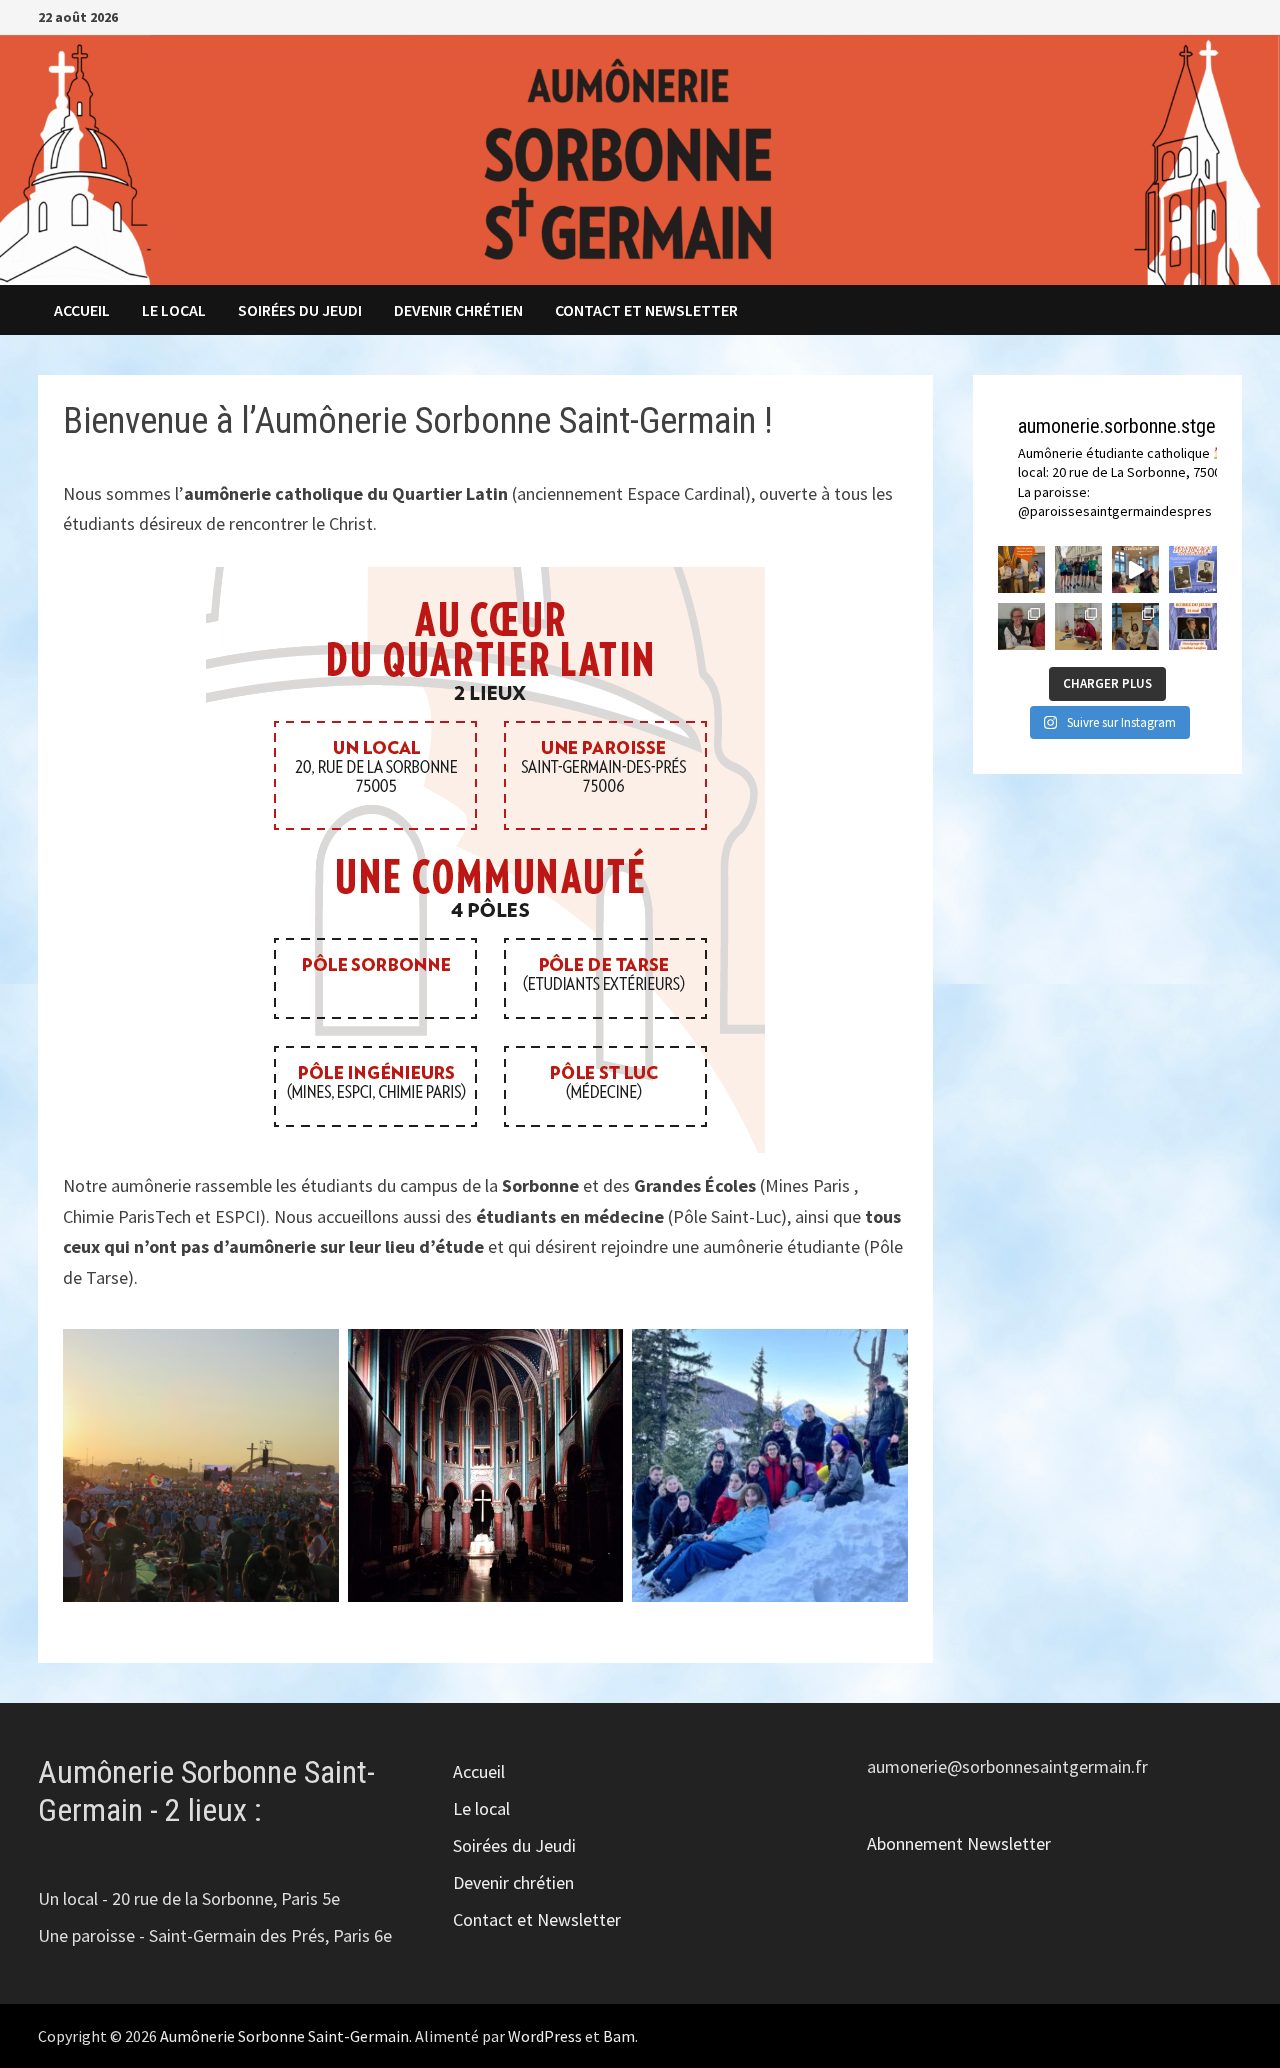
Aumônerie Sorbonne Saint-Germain (284, 2036)
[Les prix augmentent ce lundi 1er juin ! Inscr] (1192, 569)
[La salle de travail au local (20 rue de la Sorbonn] (1078, 626)
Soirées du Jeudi (300, 310)
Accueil (82, 310)
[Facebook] (1183, 15)
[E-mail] (1231, 15)
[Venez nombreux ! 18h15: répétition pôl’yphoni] (1192, 626)
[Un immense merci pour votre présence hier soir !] (1135, 569)
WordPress (545, 2036)
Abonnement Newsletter (959, 1843)
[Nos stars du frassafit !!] (1078, 569)
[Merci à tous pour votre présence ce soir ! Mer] (1135, 626)
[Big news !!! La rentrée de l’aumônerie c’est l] (1021, 569)
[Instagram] (1208, 15)
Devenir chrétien (458, 310)
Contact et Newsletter (646, 310)
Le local (174, 310)
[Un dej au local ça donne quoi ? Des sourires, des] (1021, 626)
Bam (619, 2036)
